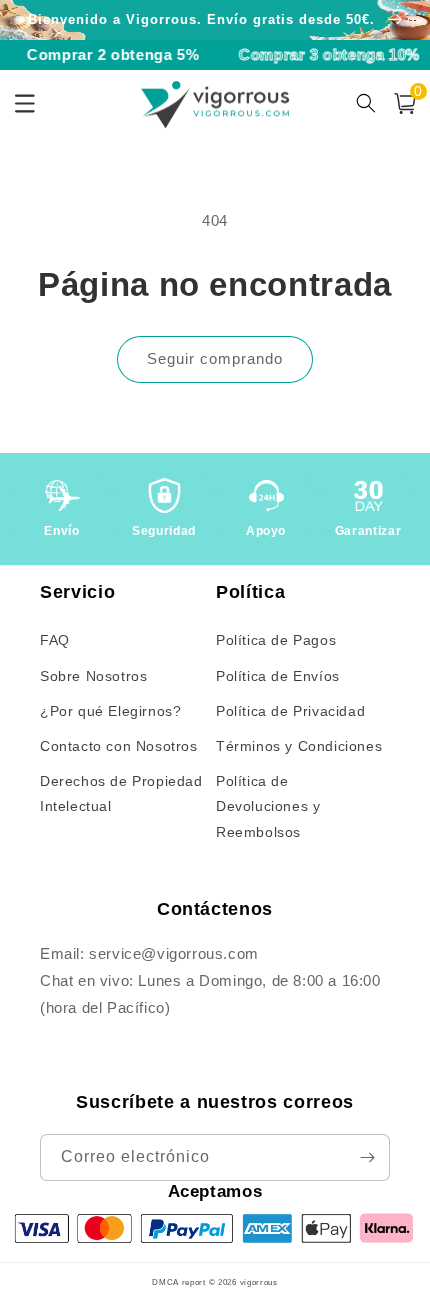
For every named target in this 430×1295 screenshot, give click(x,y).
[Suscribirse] (367, 1157)
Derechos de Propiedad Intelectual (121, 793)
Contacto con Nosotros (119, 746)
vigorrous (259, 1282)
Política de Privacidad (290, 711)
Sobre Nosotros (93, 676)
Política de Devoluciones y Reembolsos (268, 806)
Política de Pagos (276, 640)
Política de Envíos (278, 676)
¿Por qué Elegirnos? (110, 711)
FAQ (55, 640)
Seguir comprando (215, 358)
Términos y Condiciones (299, 746)
